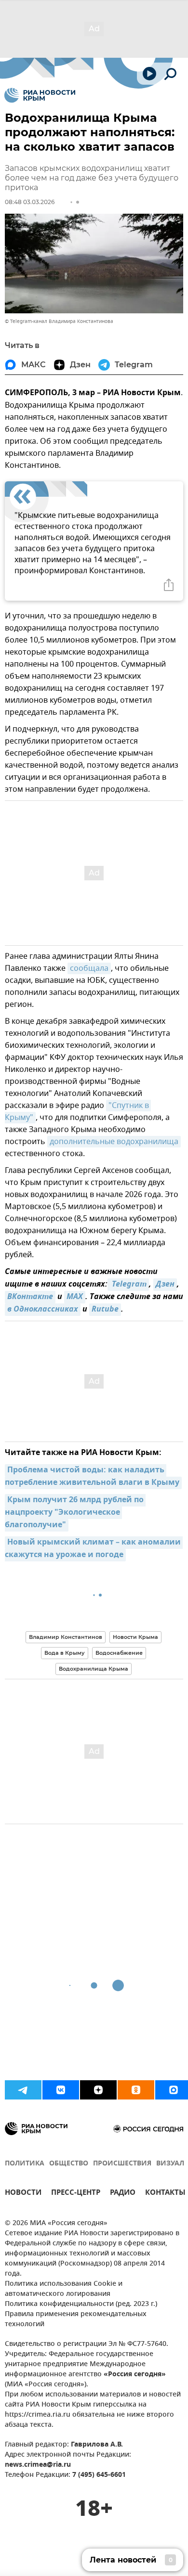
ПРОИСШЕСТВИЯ (122, 2164)
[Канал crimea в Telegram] (23, 2090)
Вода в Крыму (65, 1653)
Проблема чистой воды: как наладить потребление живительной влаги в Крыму (92, 1477)
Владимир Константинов (66, 1637)
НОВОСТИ (23, 2194)
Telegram (128, 1285)
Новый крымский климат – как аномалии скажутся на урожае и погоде (94, 1549)
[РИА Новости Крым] (40, 95)
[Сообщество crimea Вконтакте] (61, 2090)
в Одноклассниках (43, 1310)
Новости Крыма (135, 1637)
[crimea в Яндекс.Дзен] (98, 2090)
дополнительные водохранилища (114, 1142)
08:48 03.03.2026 (30, 202)
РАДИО (123, 2194)
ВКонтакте (30, 1297)
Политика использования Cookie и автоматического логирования (64, 2289)
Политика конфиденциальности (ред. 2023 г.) (81, 2304)
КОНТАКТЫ (165, 2194)
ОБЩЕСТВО (69, 2164)
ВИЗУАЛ (170, 2164)
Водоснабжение (119, 1653)
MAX (75, 1297)
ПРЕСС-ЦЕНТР (76, 2194)
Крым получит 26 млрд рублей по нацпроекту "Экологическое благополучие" (75, 1513)
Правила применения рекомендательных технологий (76, 2319)
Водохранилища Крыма (94, 1669)
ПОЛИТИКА (25, 2164)
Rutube (105, 1310)
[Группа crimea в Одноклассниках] (136, 2090)
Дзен (165, 1285)
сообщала (89, 968)
